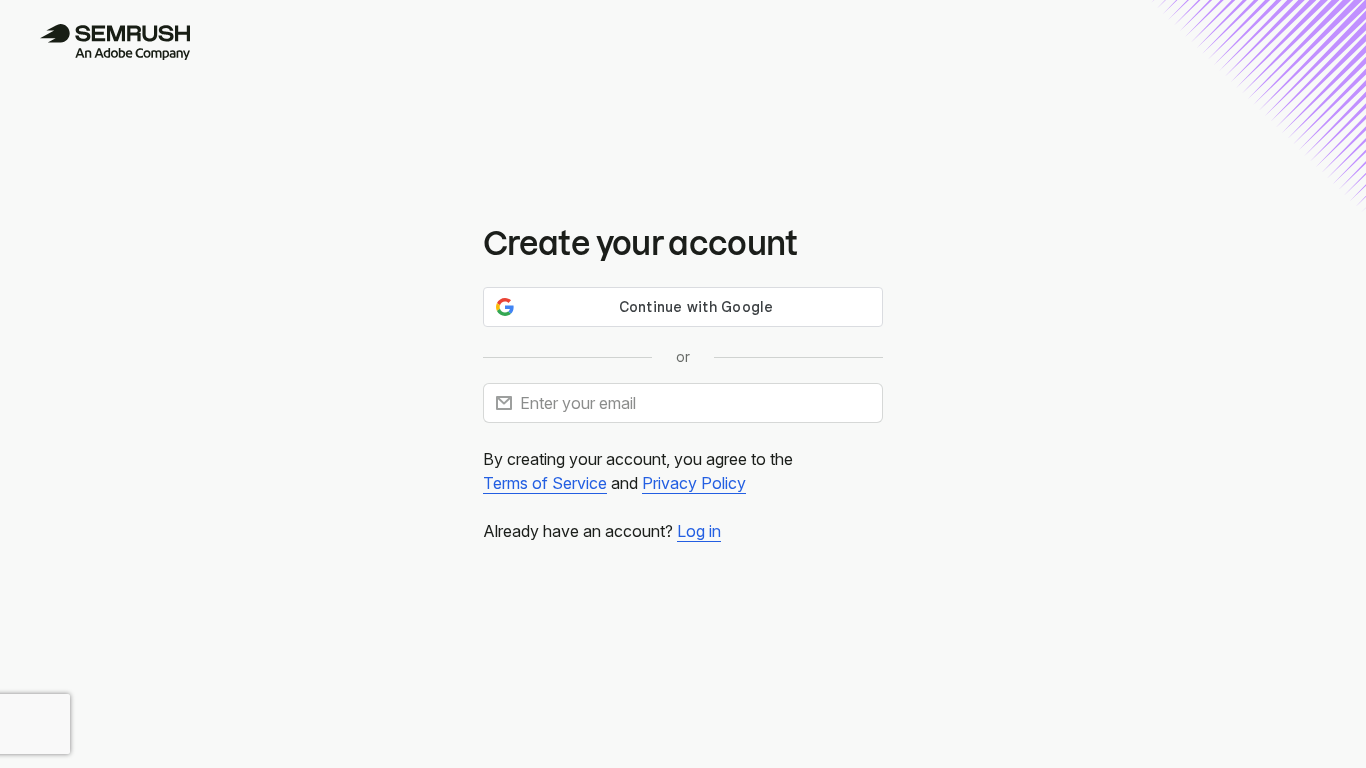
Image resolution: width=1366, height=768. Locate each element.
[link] (545, 483)
